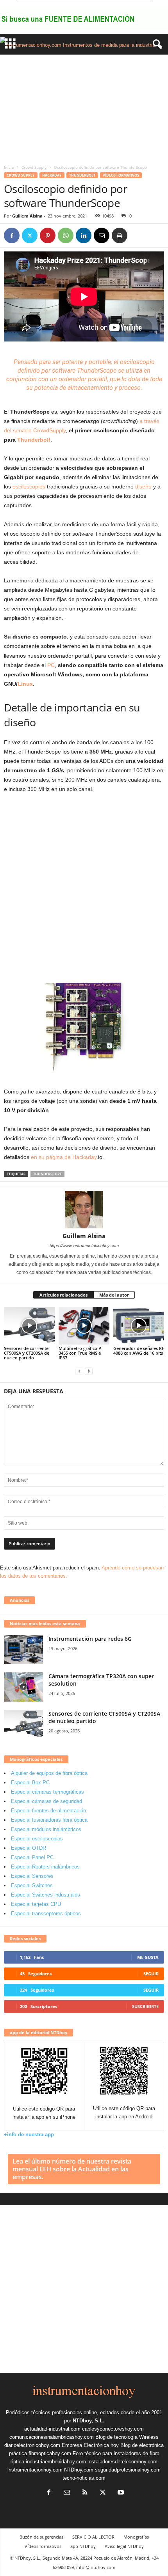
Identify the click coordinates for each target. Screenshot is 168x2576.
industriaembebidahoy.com (56, 2462)
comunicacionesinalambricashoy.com (52, 2437)
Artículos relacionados (63, 1295)
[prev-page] (79, 1371)
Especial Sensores (32, 1876)
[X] (30, 235)
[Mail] (67, 2493)
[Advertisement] (84, 108)
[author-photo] (84, 1210)
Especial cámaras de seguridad (46, 1801)
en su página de (52, 1157)
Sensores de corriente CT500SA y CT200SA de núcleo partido (27, 1353)
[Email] (102, 235)
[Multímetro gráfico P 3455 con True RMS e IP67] (84, 1326)
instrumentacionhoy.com (35, 2470)
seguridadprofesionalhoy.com (128, 2470)
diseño (143, 487)
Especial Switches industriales (46, 1895)
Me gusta (148, 1957)
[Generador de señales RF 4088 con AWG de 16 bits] (139, 1326)
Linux (25, 684)
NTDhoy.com (79, 2470)
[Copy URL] (138, 235)
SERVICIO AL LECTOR (93, 2537)
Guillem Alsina (27, 216)
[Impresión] (120, 235)
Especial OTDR (29, 1848)
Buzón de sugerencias (41, 2537)
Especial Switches (32, 1885)
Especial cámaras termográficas (47, 1792)
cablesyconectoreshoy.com (113, 2429)
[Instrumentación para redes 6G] (23, 1650)
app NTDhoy (83, 2546)
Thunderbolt (82, 175)
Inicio (9, 167)
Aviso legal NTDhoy (124, 2546)
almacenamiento (90, 388)
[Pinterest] (48, 235)
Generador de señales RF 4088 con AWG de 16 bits (139, 1351)
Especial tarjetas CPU (36, 1904)
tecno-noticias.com (84, 2478)
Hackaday (52, 175)
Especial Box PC (30, 1782)
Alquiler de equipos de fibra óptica (49, 1773)
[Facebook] (12, 235)
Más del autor (114, 1295)
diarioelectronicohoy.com (32, 2445)
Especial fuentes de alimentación (48, 1811)
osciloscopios (29, 487)
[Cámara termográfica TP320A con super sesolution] (23, 1687)
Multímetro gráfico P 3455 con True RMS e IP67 (80, 1353)
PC (51, 665)
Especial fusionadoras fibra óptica (49, 1820)
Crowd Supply (34, 167)
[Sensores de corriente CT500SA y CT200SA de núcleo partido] (29, 1326)
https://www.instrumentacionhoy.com (84, 1246)
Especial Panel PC (32, 1857)
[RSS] (85, 2493)
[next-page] (89, 1371)
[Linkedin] (84, 235)
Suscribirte (145, 2006)
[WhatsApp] (66, 235)
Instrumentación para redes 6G (90, 1639)
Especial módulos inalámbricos (46, 1829)
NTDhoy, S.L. (88, 2421)
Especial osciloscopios (37, 1839)
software (64, 371)
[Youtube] (120, 2493)
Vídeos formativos (121, 175)
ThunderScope (47, 1174)
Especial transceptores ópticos (46, 1913)
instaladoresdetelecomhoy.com (122, 2462)
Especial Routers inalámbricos (45, 1867)
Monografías (136, 2537)
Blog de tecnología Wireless (127, 2437)
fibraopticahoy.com (50, 2453)
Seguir (151, 1974)
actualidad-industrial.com (52, 2429)
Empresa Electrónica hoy (90, 2445)
